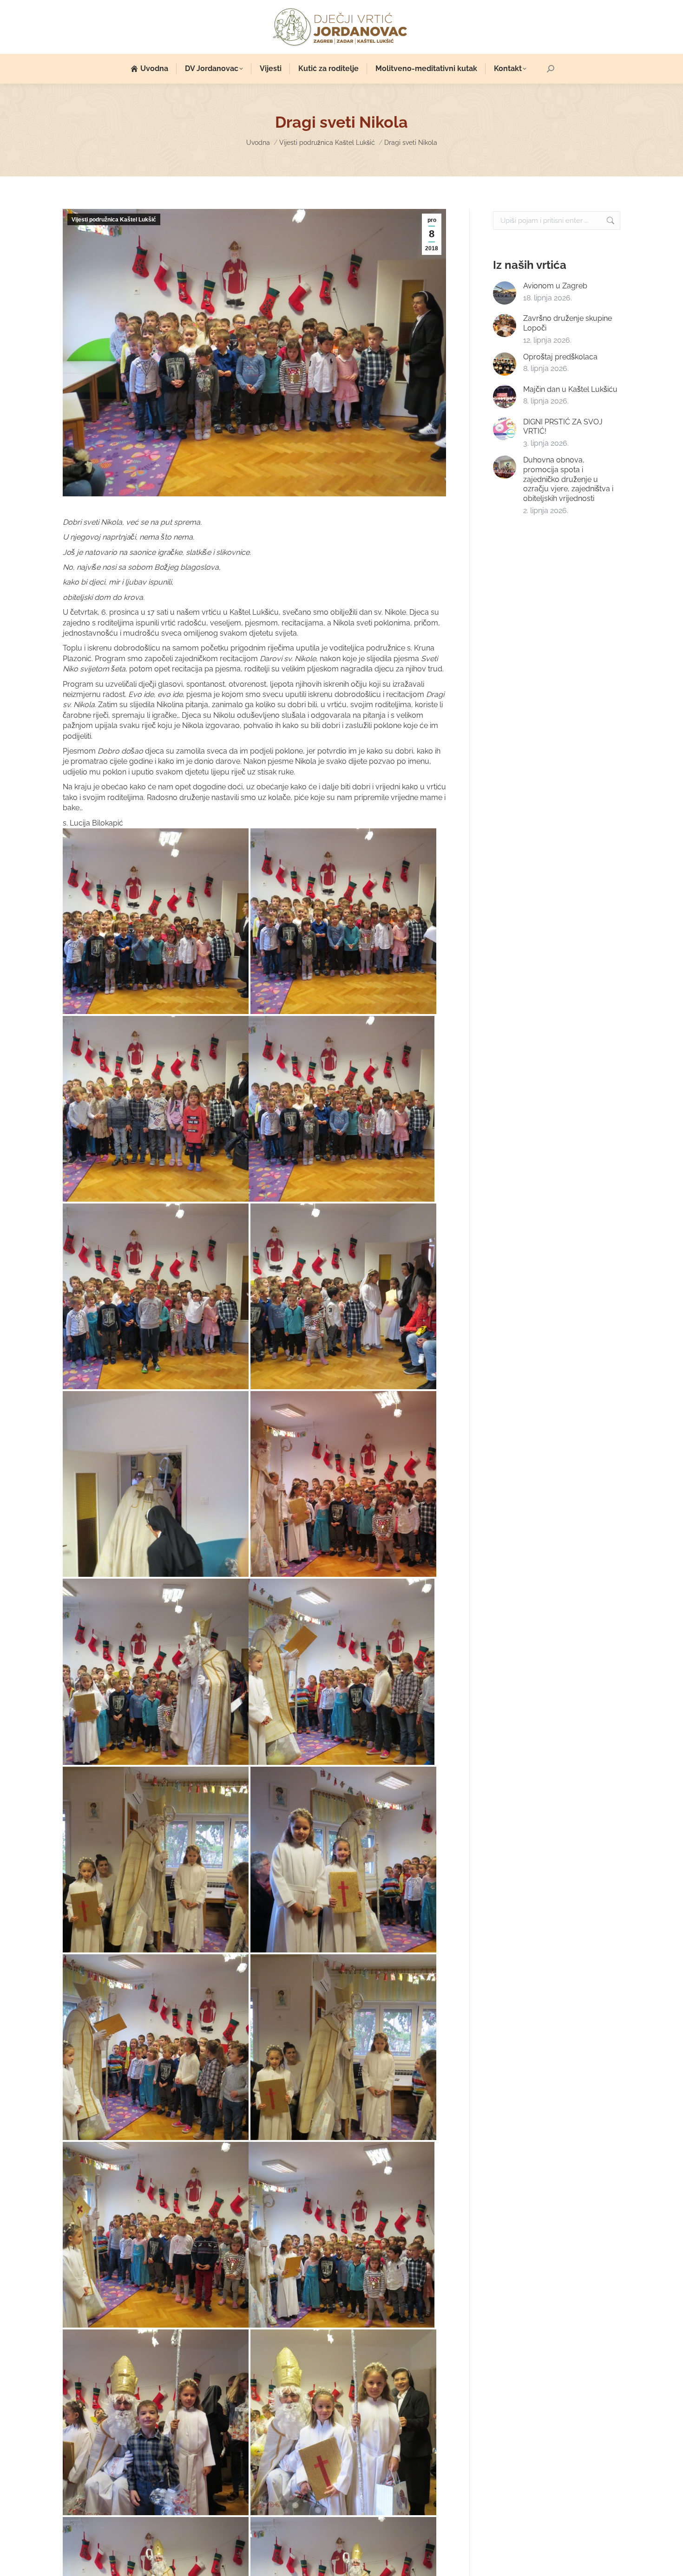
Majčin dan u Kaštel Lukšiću (570, 389)
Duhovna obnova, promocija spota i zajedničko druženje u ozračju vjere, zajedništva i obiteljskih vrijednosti (568, 479)
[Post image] (505, 293)
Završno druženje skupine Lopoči (568, 323)
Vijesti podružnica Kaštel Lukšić (114, 220)
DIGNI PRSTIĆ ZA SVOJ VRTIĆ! (563, 427)
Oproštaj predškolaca (560, 357)
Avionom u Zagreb (555, 286)
